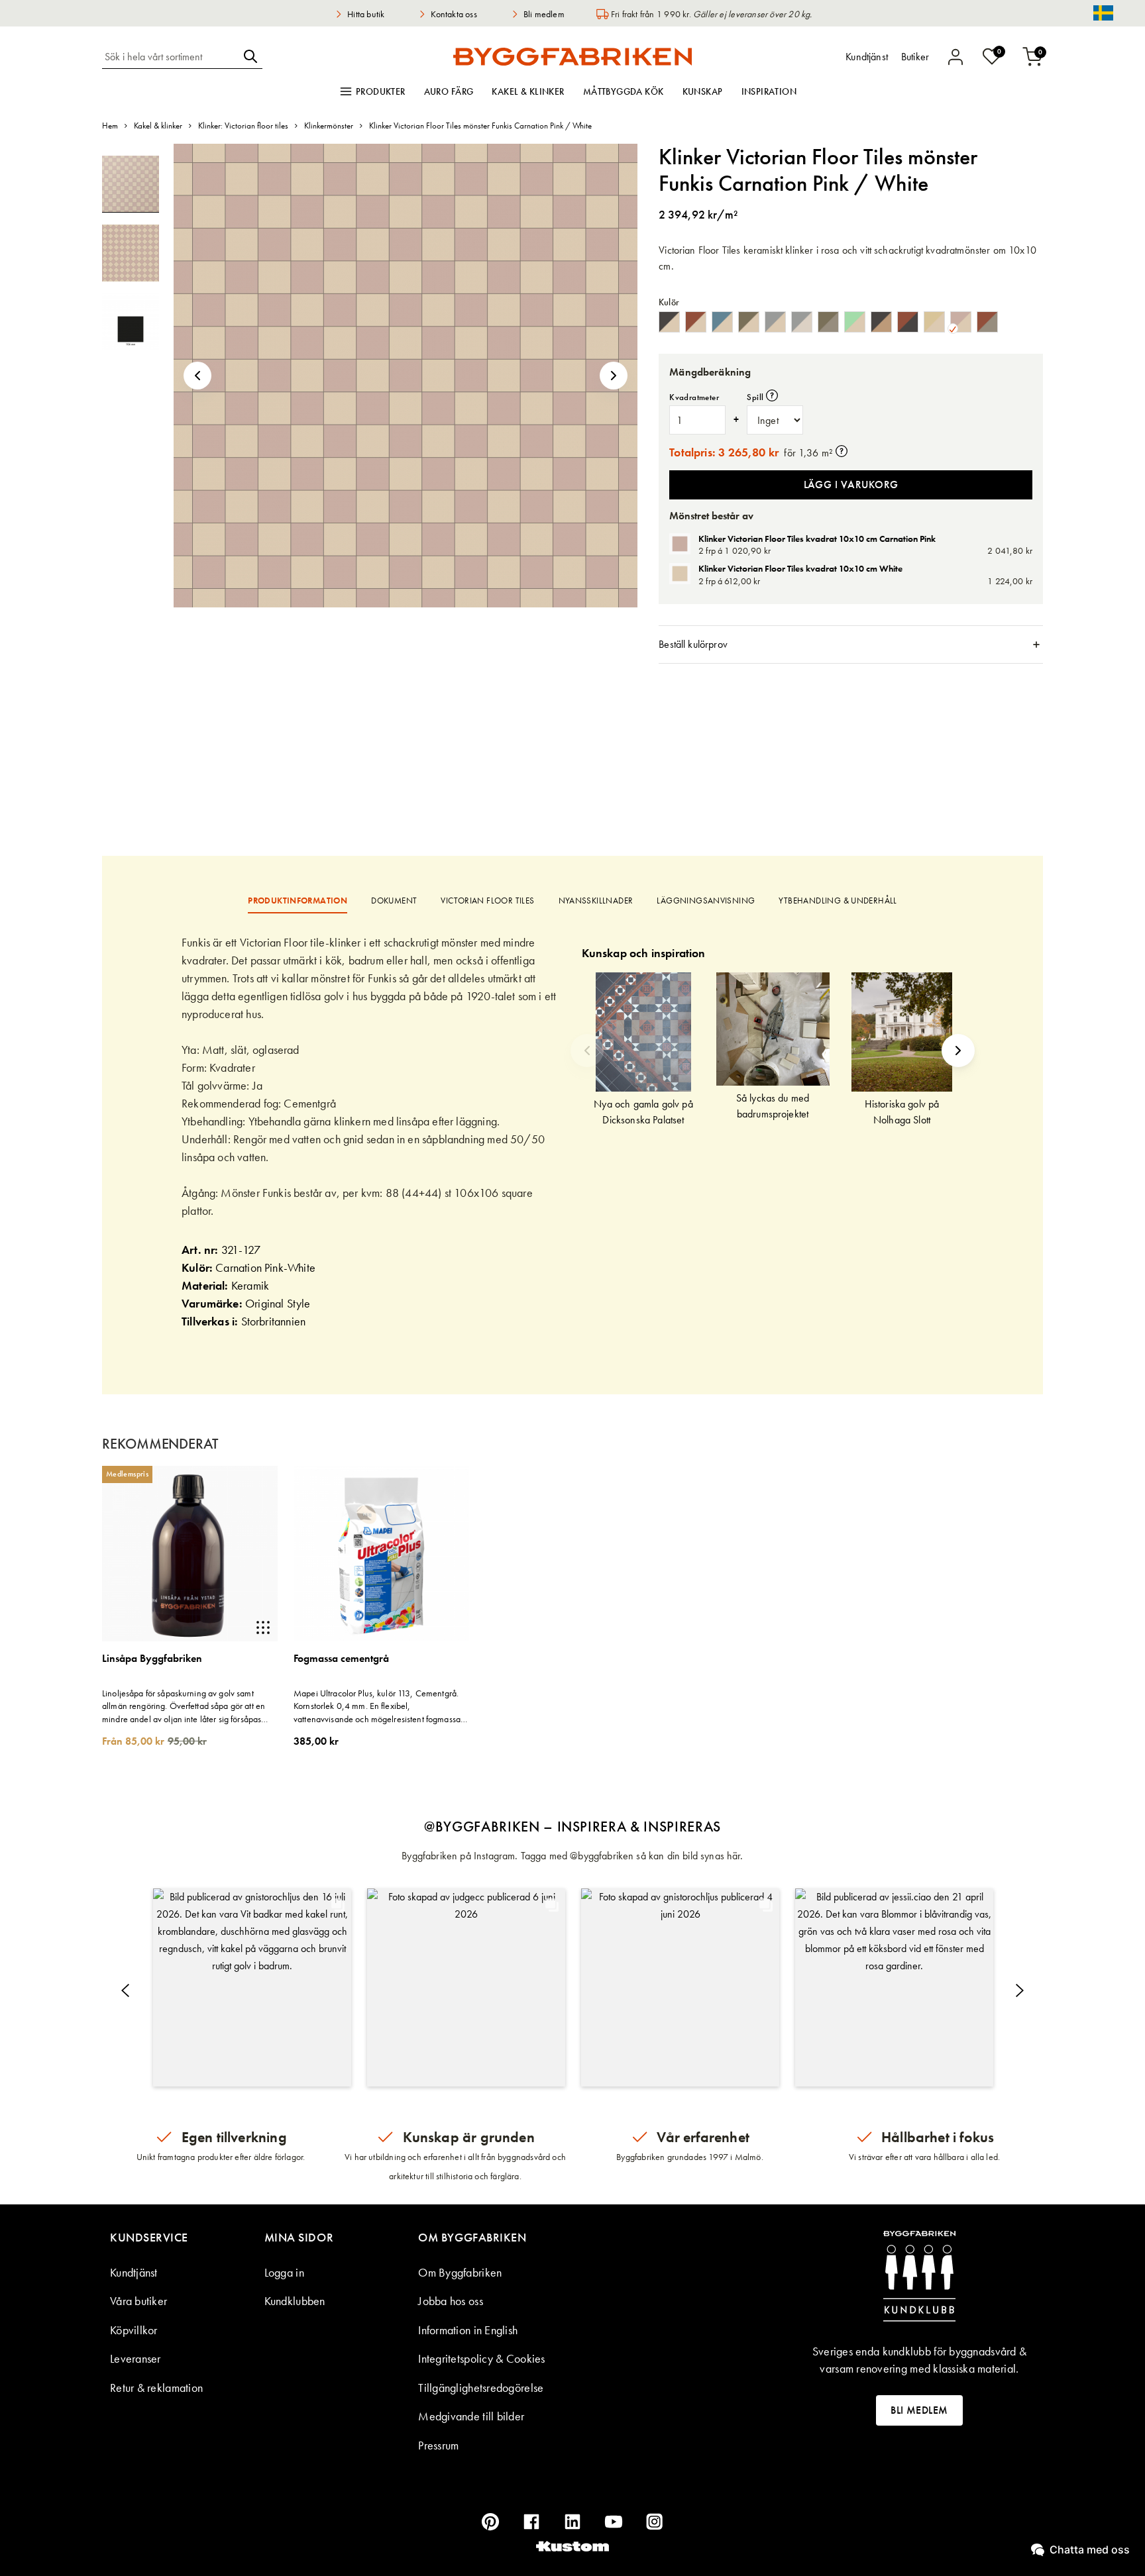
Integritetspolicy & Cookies (481, 2358)
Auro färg (449, 91)
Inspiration (769, 91)
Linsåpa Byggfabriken (152, 1659)
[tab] (851, 644)
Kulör (669, 302)
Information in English (468, 2330)
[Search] (250, 56)
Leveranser (136, 2358)
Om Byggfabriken (460, 2272)
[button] (197, 376)
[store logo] (572, 56)
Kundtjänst (134, 2272)
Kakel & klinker (528, 91)
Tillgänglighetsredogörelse (481, 2388)
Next (958, 1051)
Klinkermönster (329, 126)
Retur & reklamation (156, 2388)
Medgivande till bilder (471, 2416)
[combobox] (170, 56)
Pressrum (438, 2445)
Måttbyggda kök (624, 91)
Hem (110, 126)
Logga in (284, 2272)
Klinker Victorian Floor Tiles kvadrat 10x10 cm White (800, 568)
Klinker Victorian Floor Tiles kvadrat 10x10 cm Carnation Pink (817, 539)
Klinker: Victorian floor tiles (243, 126)
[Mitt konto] (955, 57)
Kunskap (703, 91)
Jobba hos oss (451, 2301)
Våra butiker (138, 2301)
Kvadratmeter (694, 397)
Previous (587, 1051)
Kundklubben (295, 2301)
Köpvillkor (134, 2330)
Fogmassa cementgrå (341, 1659)
